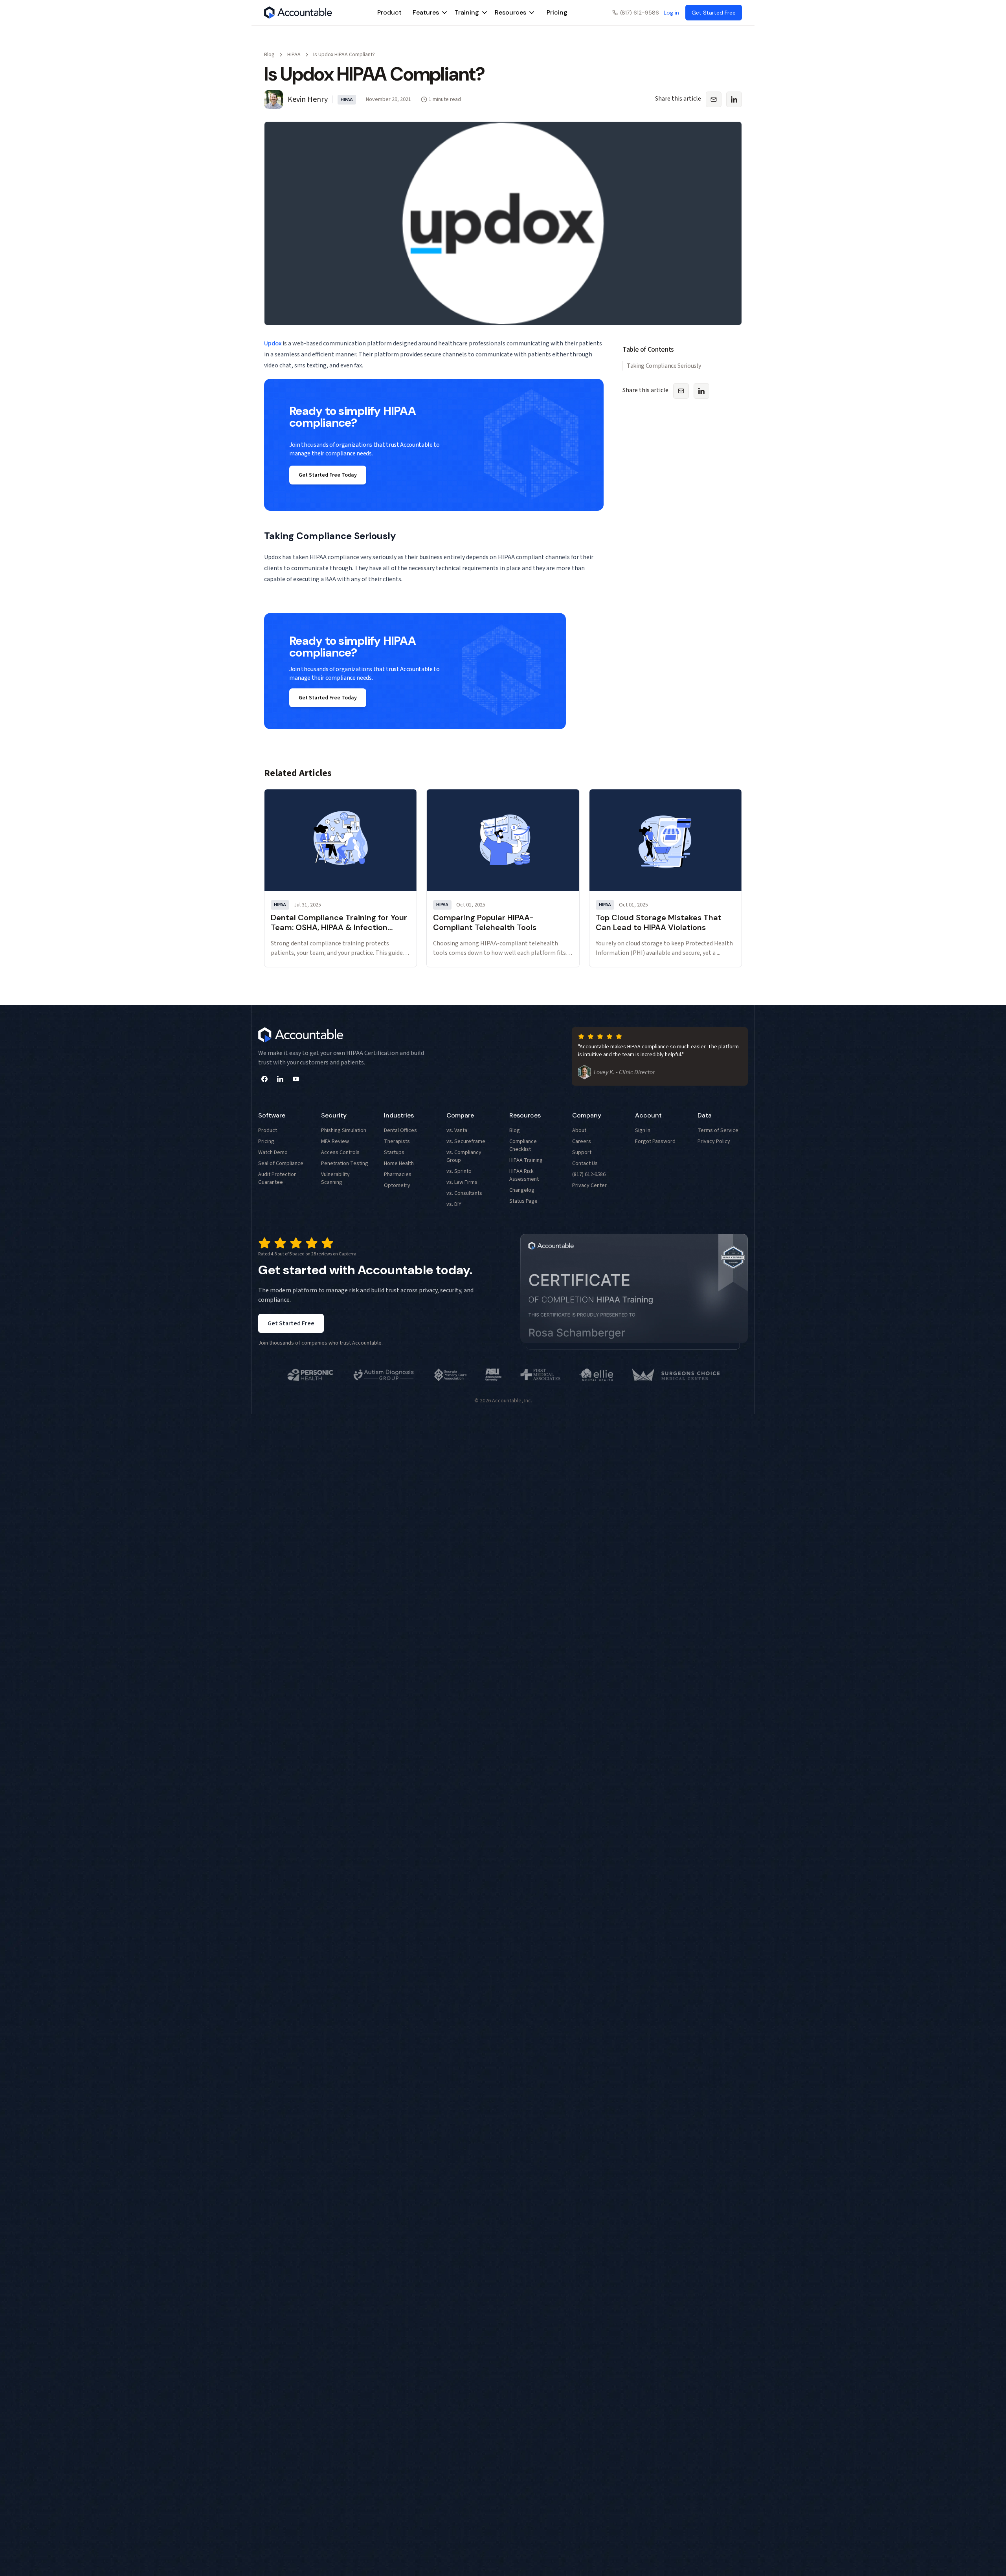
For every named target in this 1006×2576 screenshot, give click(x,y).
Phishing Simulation (344, 1130)
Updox (273, 343)
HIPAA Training (526, 1160)
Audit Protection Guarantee (277, 1178)
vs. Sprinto (459, 1171)
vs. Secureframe (466, 1141)
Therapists (397, 1141)
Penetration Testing (345, 1163)
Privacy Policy (714, 1141)
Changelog (522, 1190)
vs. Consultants (464, 1193)
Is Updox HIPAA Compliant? (344, 55)
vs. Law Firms (462, 1182)
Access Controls (340, 1152)
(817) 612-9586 (640, 13)
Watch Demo (273, 1152)
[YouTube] (296, 1079)
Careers (582, 1141)
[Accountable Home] (298, 13)
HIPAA (294, 55)
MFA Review (335, 1141)
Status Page (523, 1201)
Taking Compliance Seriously (664, 366)
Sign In (643, 1130)
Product (389, 12)
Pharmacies (398, 1174)
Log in (671, 13)
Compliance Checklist (523, 1145)
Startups (394, 1152)
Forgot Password (655, 1141)
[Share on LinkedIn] (734, 99)
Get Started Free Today (328, 475)
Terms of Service (718, 1130)
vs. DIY (454, 1204)
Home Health (399, 1163)
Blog (269, 55)
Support (582, 1152)
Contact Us (585, 1163)
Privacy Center (589, 1185)
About (579, 1130)
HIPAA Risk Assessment (524, 1175)
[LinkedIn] (280, 1079)
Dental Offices (400, 1130)
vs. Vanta (457, 1130)
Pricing (557, 12)
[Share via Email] (714, 99)
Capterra (348, 1254)
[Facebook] (264, 1079)
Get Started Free (291, 1323)
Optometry (397, 1185)
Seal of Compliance (281, 1163)
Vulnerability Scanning (335, 1178)
